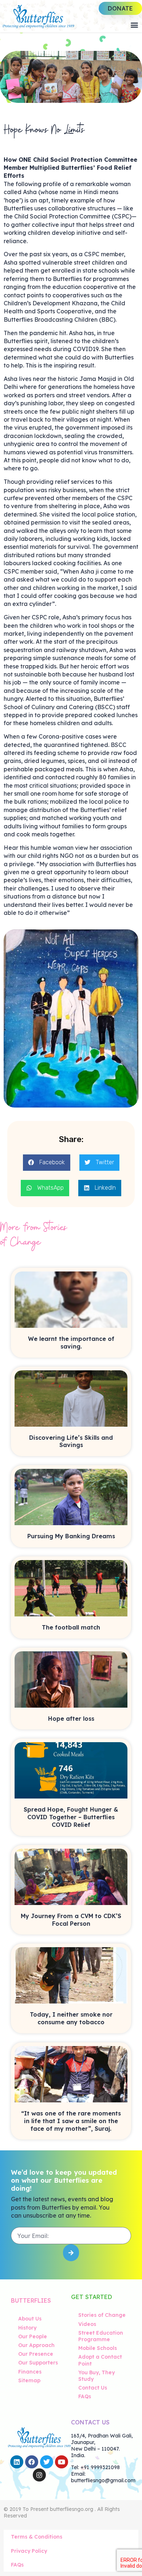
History (27, 2328)
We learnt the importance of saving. (71, 1343)
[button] (134, 25)
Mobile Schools (98, 2348)
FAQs (85, 2396)
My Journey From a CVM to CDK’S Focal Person (71, 1920)
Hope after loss (71, 1719)
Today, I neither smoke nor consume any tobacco (71, 2018)
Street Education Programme (101, 2336)
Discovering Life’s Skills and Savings (71, 1441)
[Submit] (71, 2253)
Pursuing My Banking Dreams (71, 1536)
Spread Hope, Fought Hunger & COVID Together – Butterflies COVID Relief (71, 1817)
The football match (71, 1627)
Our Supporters (38, 2363)
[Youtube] (62, 2462)
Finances (30, 2372)
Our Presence (36, 2354)
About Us (30, 2319)
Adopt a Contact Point (100, 2360)
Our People (33, 2336)
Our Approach (36, 2345)
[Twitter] (47, 2462)
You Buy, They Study (96, 2376)
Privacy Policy (29, 2551)
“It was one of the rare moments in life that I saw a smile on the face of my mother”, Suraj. (71, 2121)
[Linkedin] (17, 2462)
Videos (87, 2324)
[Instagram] (39, 2475)
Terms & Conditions (37, 2537)
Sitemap (29, 2380)
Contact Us (93, 2388)
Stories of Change (102, 2315)
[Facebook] (32, 2462)
